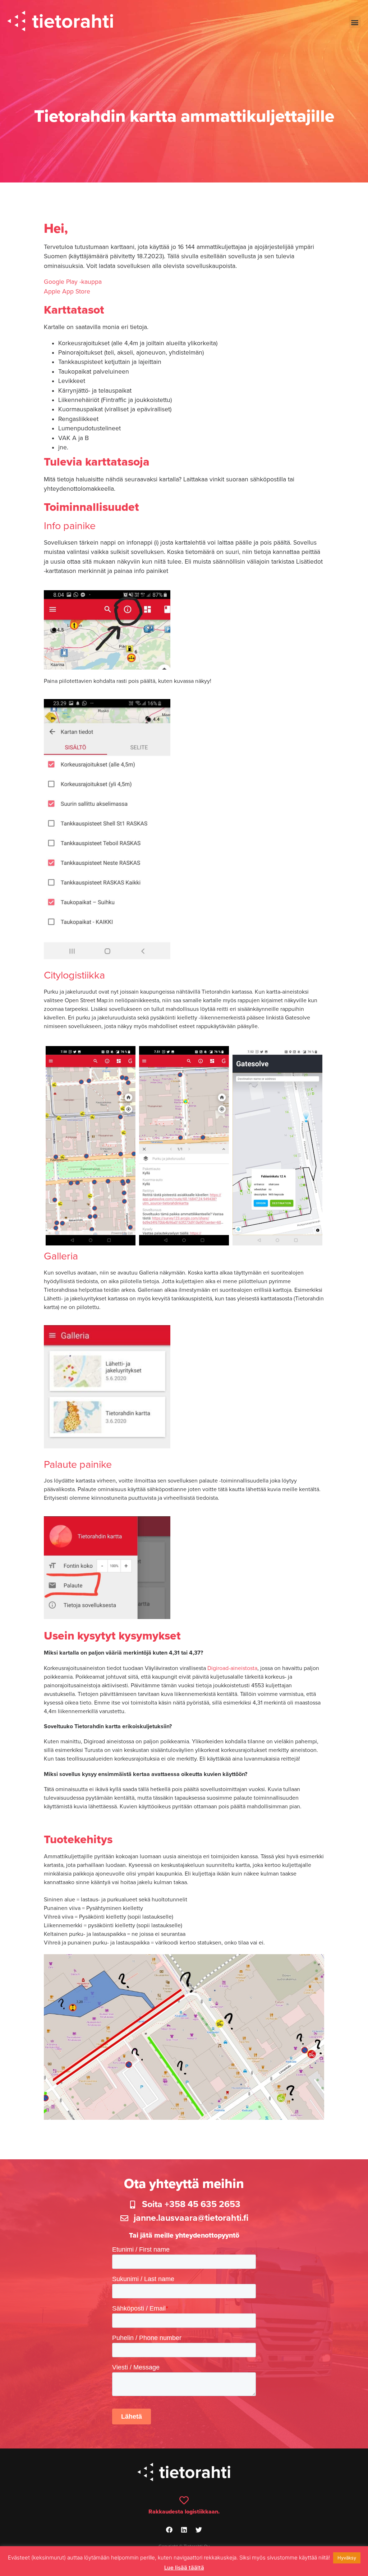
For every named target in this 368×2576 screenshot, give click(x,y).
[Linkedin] (184, 2530)
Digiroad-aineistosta (232, 1668)
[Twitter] (199, 2530)
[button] (355, 22)
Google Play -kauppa (73, 282)
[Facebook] (169, 2530)
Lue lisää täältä (184, 2568)
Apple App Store (67, 292)
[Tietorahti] (60, 22)
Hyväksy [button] (347, 2558)
